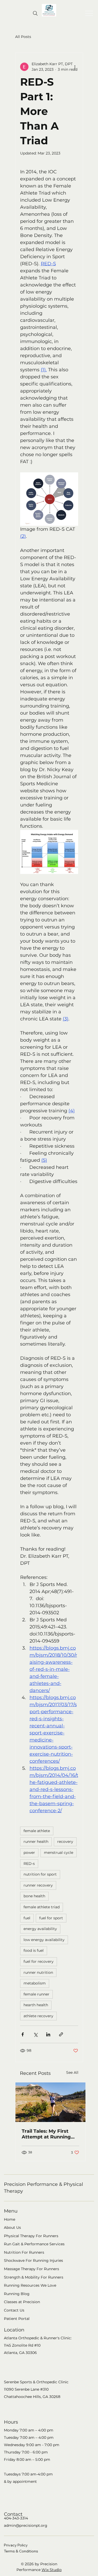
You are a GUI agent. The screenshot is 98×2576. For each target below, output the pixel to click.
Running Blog (17, 2294)
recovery (65, 1842)
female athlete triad (42, 1907)
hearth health (36, 2005)
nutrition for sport (40, 1874)
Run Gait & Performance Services (34, 2244)
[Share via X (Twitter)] (35, 2034)
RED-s (29, 1864)
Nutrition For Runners (24, 2252)
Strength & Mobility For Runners (34, 2277)
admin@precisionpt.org (26, 2525)
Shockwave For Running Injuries (33, 2260)
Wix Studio (52, 2570)
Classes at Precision (22, 2302)
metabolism (35, 1983)
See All (72, 2072)
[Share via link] (61, 2034)
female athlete (37, 1831)
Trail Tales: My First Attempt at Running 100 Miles (46, 2134)
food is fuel (34, 1950)
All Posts (23, 37)
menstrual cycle (59, 1853)
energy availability (40, 1929)
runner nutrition (38, 1972)
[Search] (35, 13)
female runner (36, 1994)
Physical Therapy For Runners (31, 2236)
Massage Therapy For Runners (31, 2269)
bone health (34, 1896)
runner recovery (38, 1885)
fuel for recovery (39, 1961)
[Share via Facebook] (23, 2034)
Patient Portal (17, 2319)
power (29, 1853)
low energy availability (44, 1940)
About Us (12, 2227)
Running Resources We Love (30, 2285)
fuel (27, 1918)
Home (10, 2219)
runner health (36, 1842)
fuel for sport (51, 1918)
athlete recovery (38, 2016)
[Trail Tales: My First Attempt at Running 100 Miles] (50, 2102)
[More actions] (75, 67)
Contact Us (14, 2310)
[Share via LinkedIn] (48, 2034)
